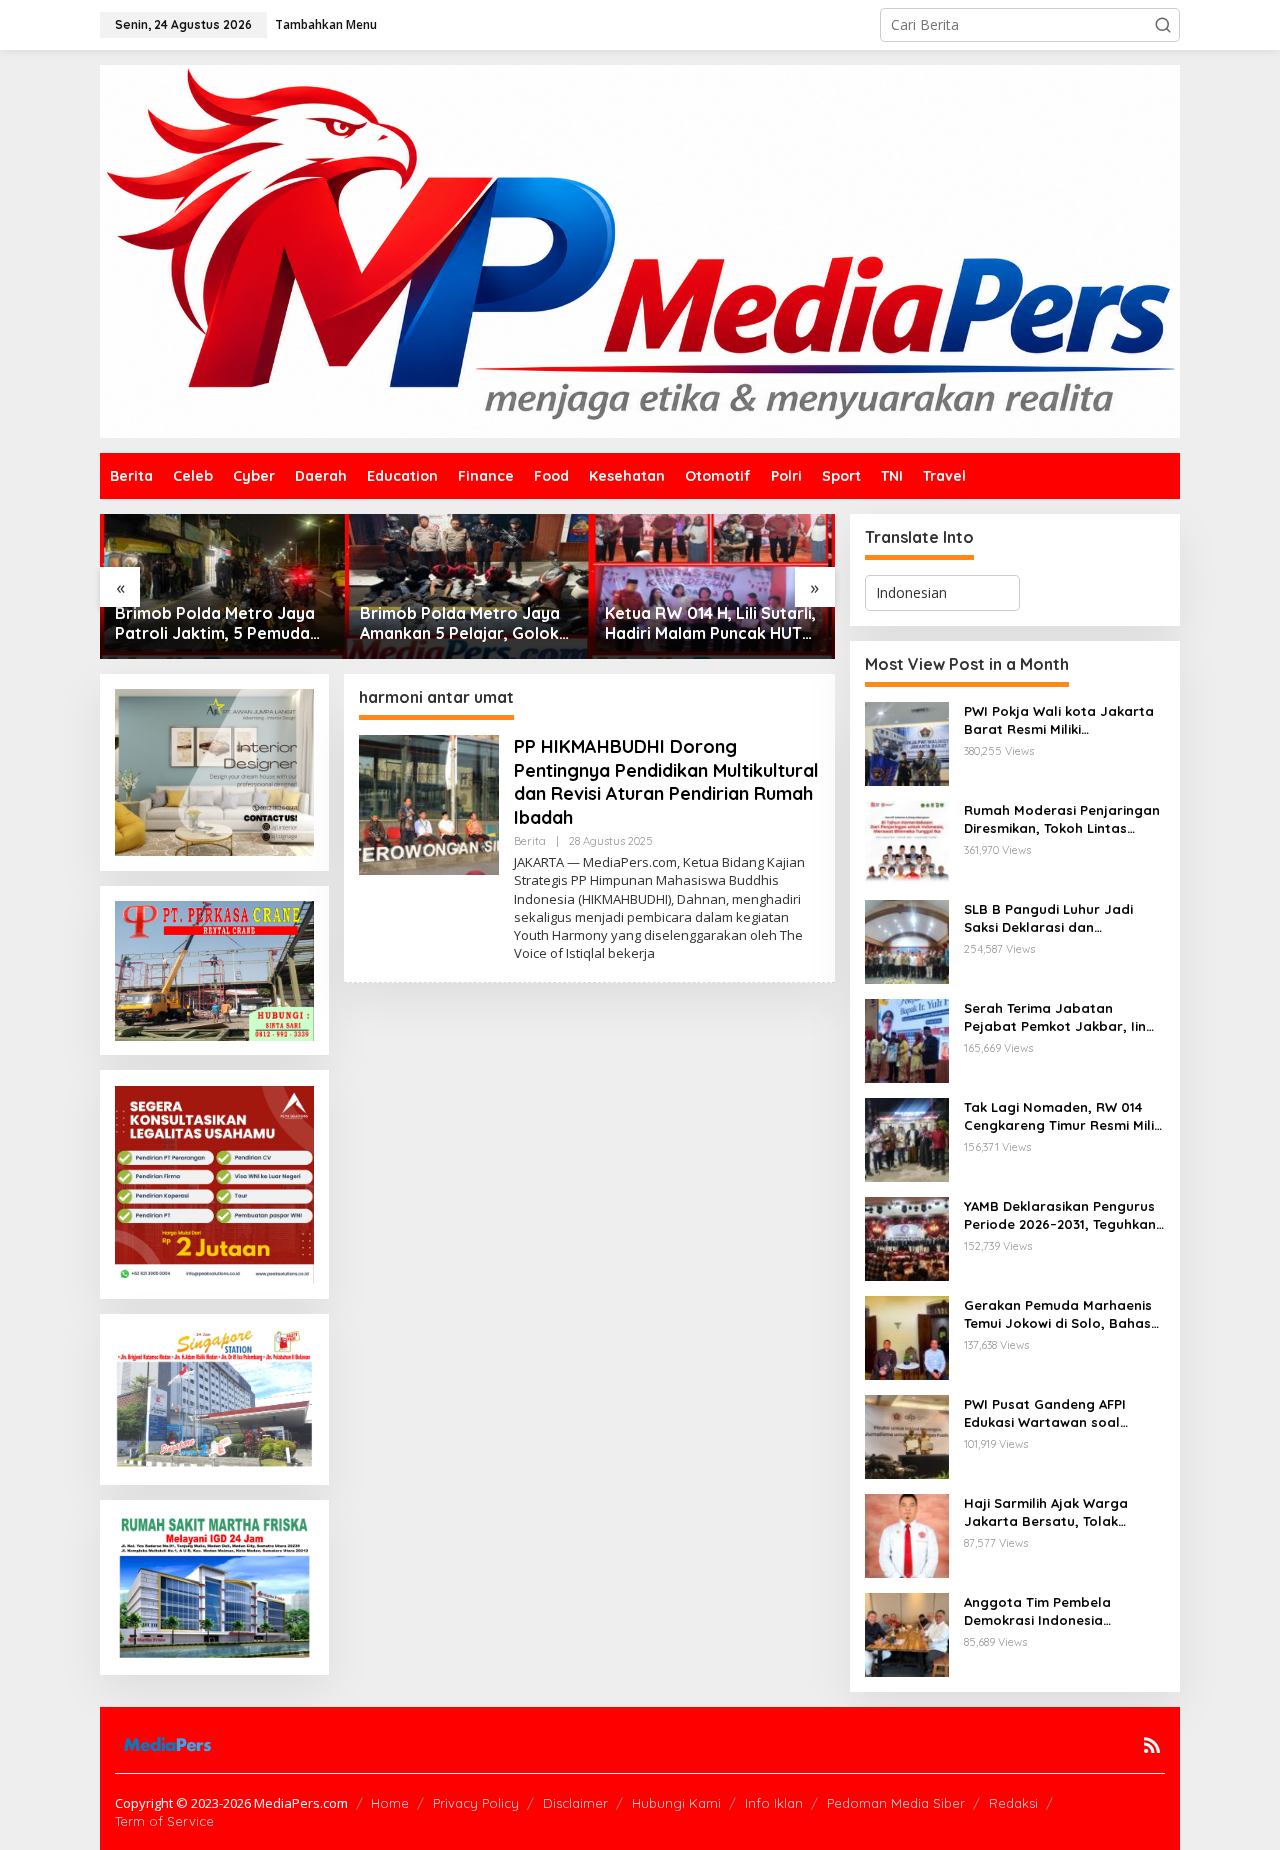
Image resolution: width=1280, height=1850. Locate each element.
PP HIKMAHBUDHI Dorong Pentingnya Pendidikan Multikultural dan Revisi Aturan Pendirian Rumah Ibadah (666, 781)
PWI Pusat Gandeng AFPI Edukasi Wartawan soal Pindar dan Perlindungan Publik (1046, 1413)
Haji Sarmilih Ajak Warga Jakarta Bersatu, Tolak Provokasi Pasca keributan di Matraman (1061, 1512)
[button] (1163, 25)
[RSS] (1152, 1745)
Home (390, 1803)
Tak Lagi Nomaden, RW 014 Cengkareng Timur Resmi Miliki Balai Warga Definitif (1064, 1116)
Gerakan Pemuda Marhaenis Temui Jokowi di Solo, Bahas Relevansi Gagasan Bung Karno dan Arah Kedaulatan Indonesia (1058, 1314)
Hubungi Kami (676, 1803)
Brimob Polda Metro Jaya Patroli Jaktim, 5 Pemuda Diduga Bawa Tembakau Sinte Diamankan (215, 624)
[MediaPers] (640, 249)
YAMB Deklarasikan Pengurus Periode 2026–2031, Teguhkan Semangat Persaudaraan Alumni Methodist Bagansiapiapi (1060, 1215)
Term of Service (164, 1821)
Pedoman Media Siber (896, 1803)
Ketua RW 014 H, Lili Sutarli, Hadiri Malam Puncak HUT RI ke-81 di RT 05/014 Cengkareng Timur (710, 624)
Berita (530, 841)
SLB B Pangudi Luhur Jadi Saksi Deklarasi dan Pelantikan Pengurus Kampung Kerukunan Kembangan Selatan (1048, 918)
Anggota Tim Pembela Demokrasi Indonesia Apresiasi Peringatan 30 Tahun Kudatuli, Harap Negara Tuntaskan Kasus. (1048, 1611)
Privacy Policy (476, 1803)
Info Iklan (774, 1803)
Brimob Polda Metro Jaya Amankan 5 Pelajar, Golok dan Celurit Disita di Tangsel (460, 624)
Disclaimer (575, 1803)
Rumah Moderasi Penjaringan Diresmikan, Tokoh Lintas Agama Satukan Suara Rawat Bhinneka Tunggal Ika (1062, 819)
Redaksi (1013, 1803)
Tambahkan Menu (326, 24)
